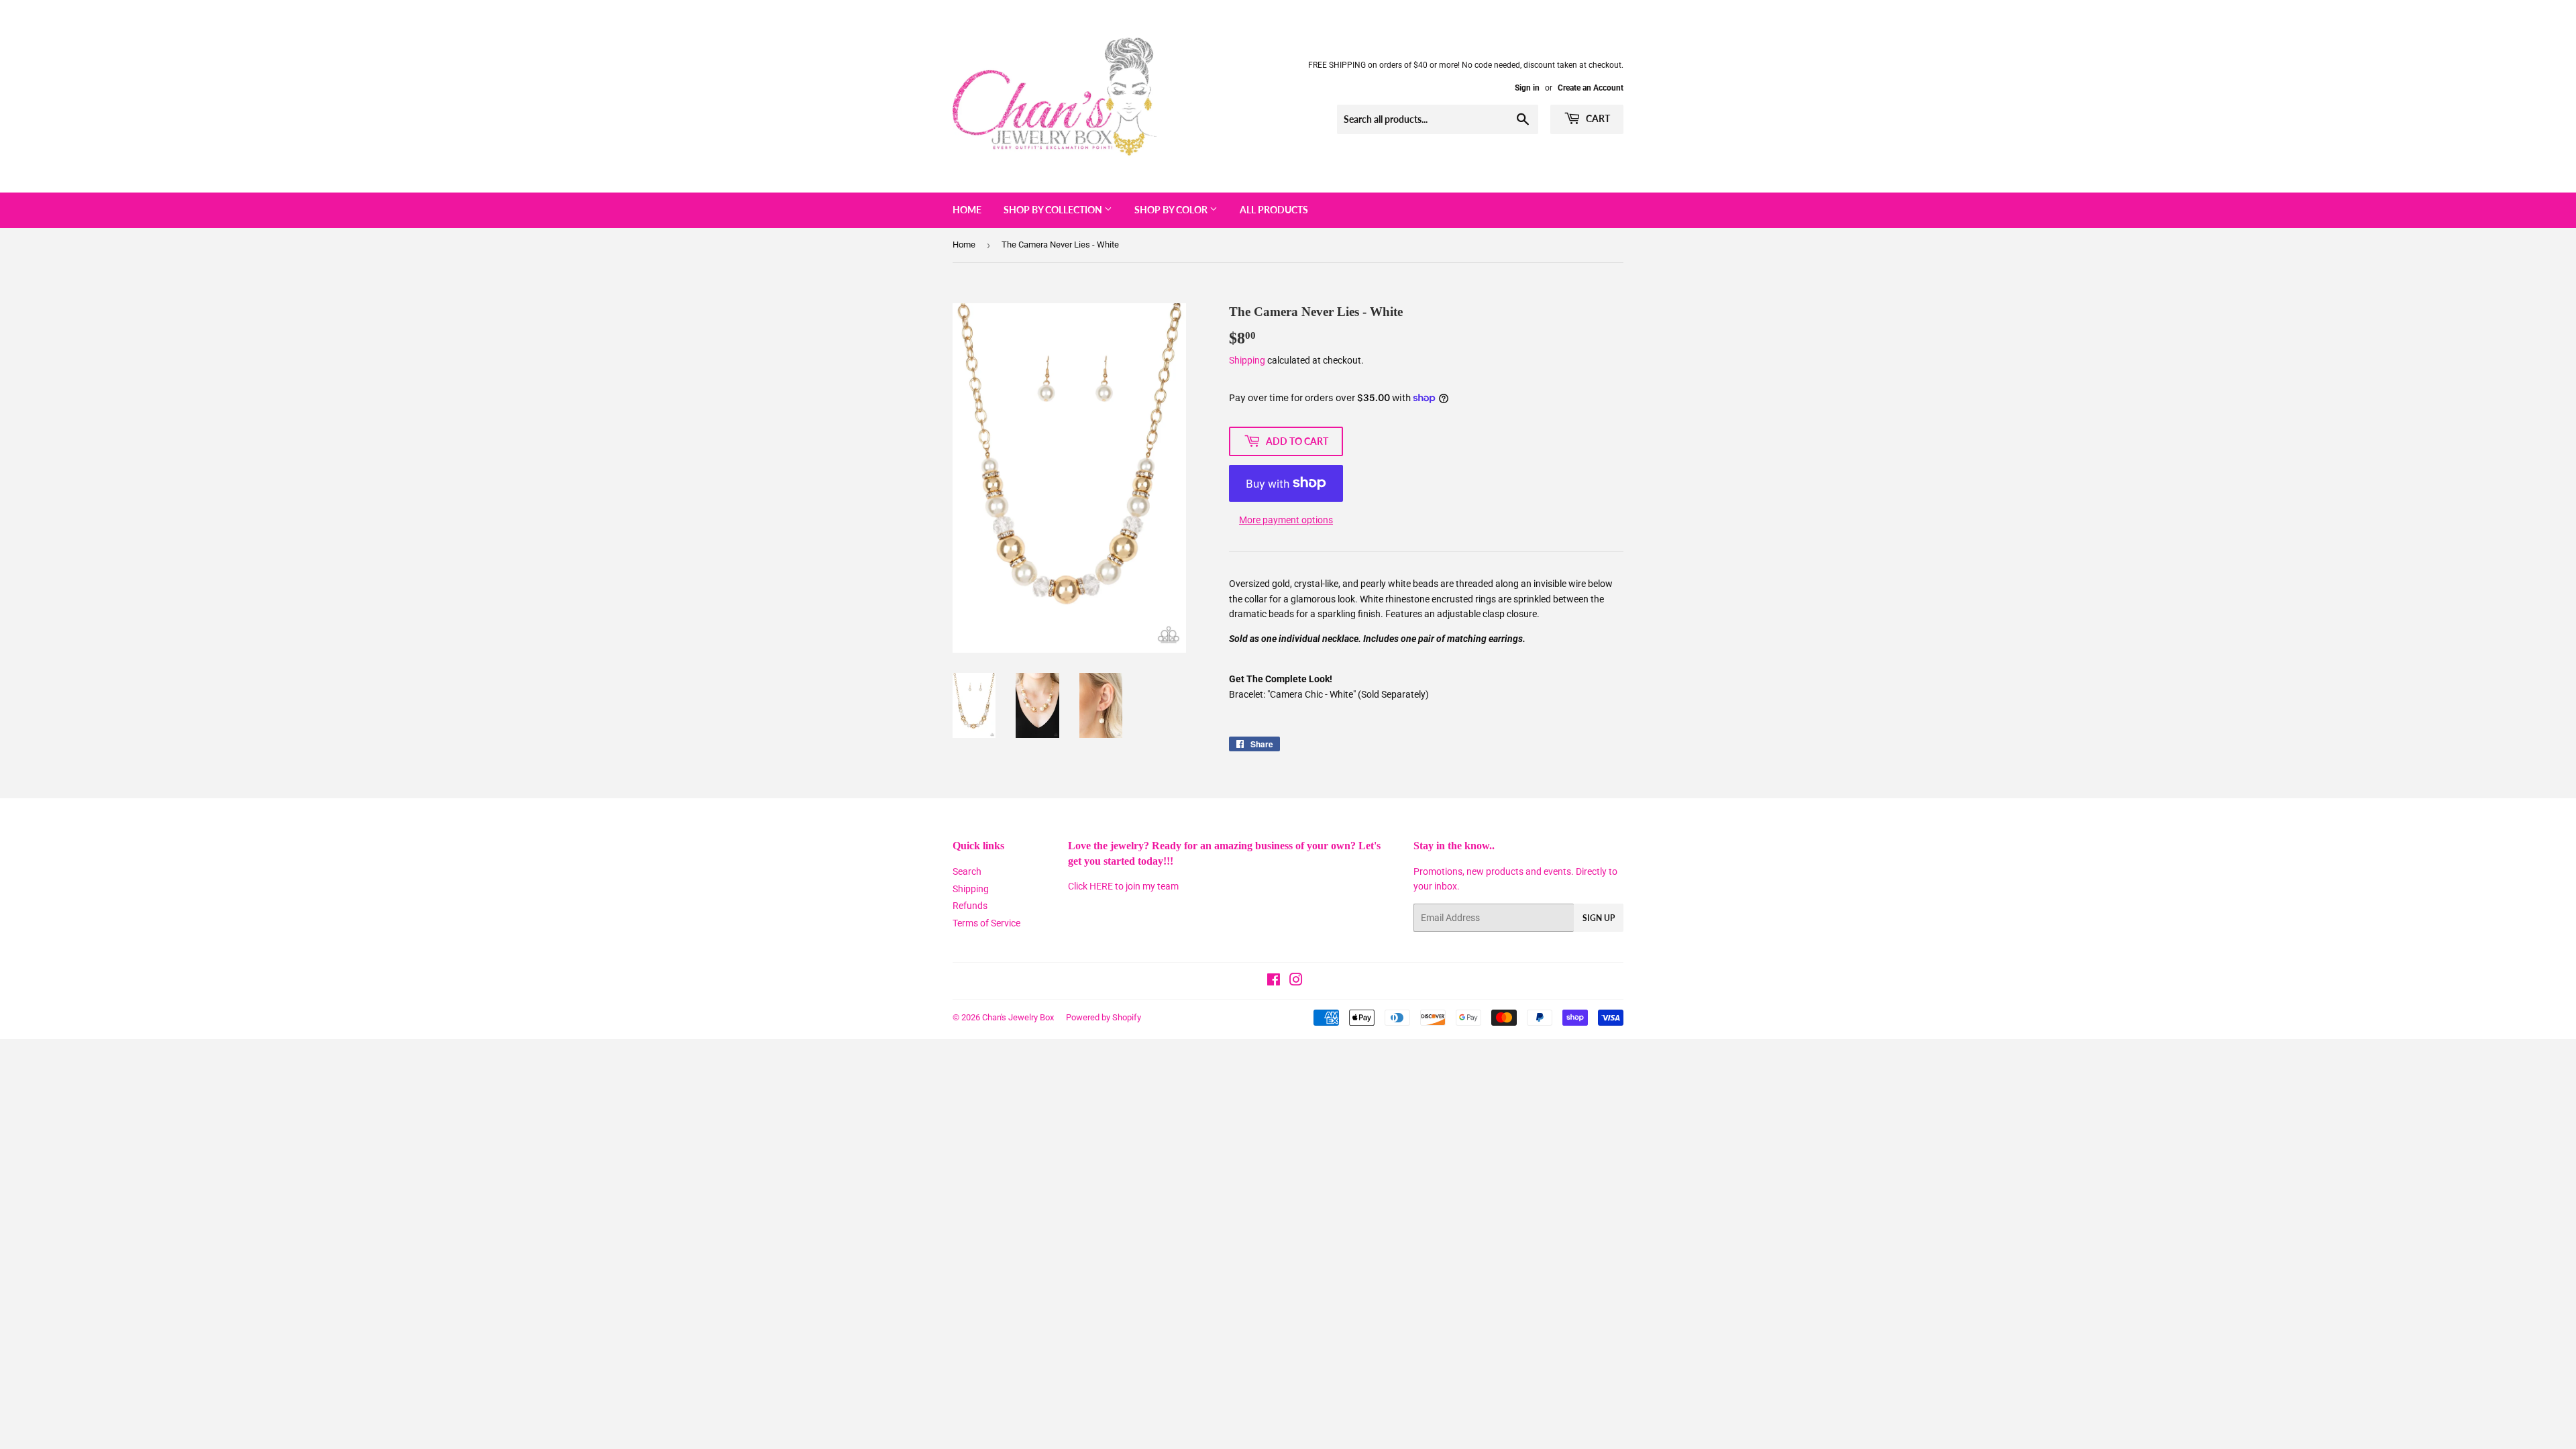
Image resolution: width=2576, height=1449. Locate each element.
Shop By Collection (1054, 210)
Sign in (1527, 88)
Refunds (970, 906)
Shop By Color (1172, 210)
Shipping (1247, 360)
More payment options (1286, 520)
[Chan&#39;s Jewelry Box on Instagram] (1296, 981)
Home (967, 210)
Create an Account (1591, 88)
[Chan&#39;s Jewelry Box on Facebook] (1274, 981)
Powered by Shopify (1104, 1017)
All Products (1274, 210)
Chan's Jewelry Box (1018, 1017)
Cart (1597, 118)
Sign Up (1599, 918)
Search (967, 871)
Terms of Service (986, 923)
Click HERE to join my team (1123, 886)
